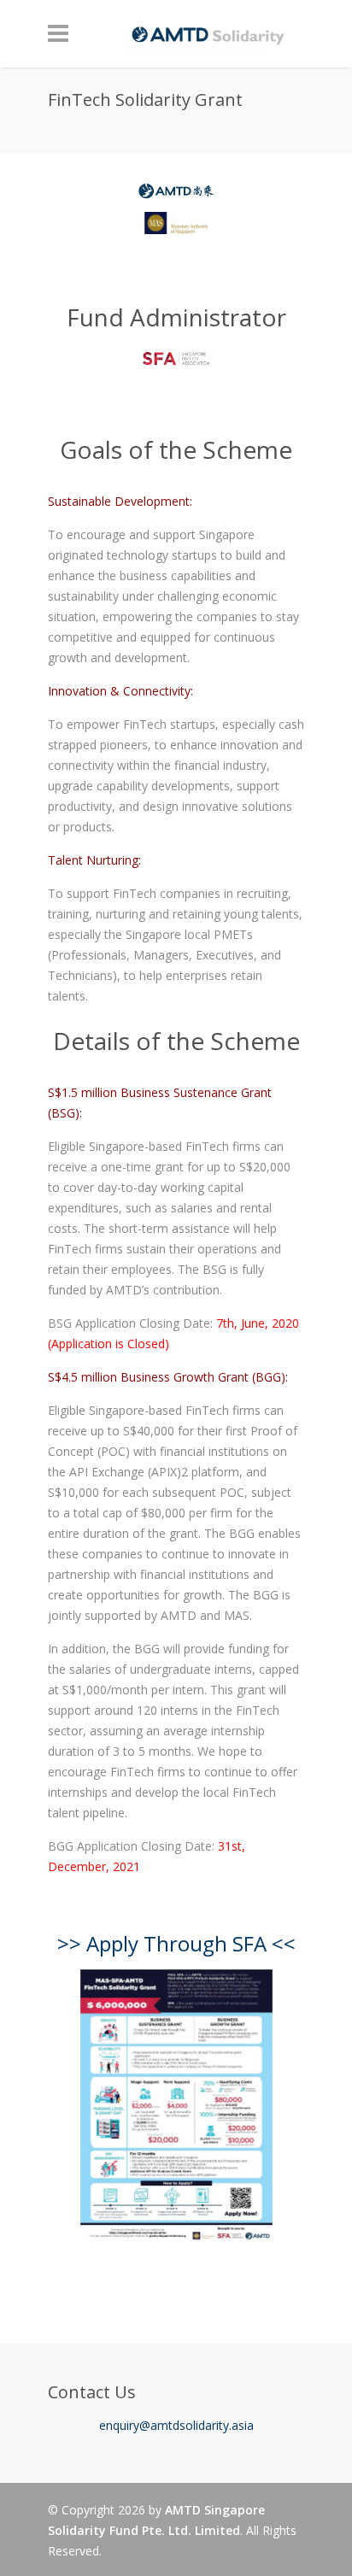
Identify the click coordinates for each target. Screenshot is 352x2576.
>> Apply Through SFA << (176, 1943)
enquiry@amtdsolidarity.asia (176, 2425)
